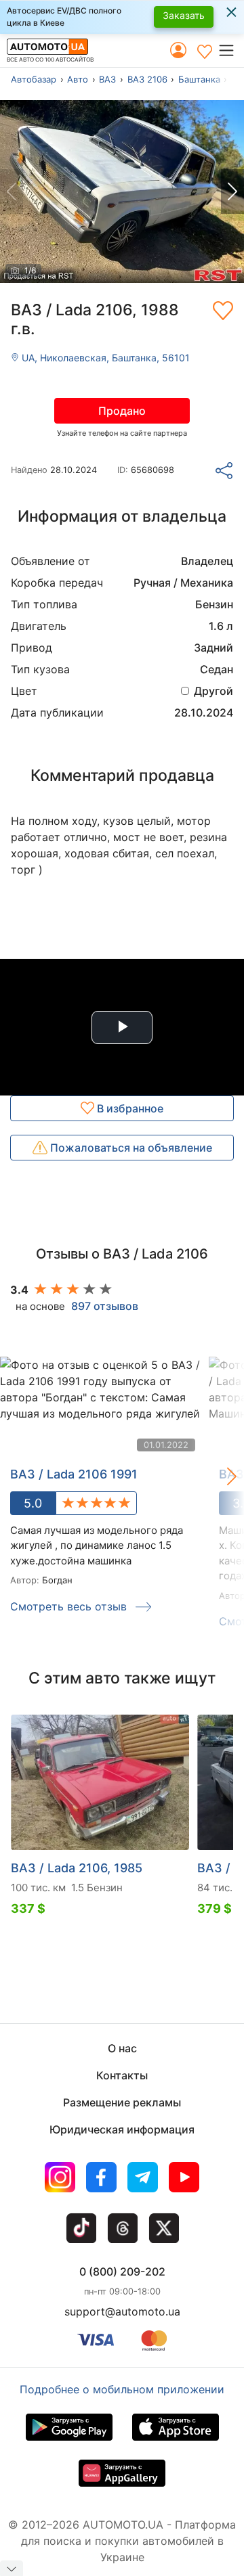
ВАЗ (107, 79)
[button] (231, 50)
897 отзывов (105, 1306)
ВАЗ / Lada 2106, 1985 (77, 1868)
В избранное (129, 1108)
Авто (78, 79)
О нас (122, 2048)
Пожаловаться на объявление (130, 1148)
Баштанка (199, 79)
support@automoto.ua (122, 2311)
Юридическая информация (122, 2129)
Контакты (122, 2075)
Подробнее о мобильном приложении (122, 2389)
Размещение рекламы (122, 2102)
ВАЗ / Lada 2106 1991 (74, 1474)
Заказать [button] (184, 15)
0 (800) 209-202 (122, 2272)
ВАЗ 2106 (147, 79)
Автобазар (34, 79)
